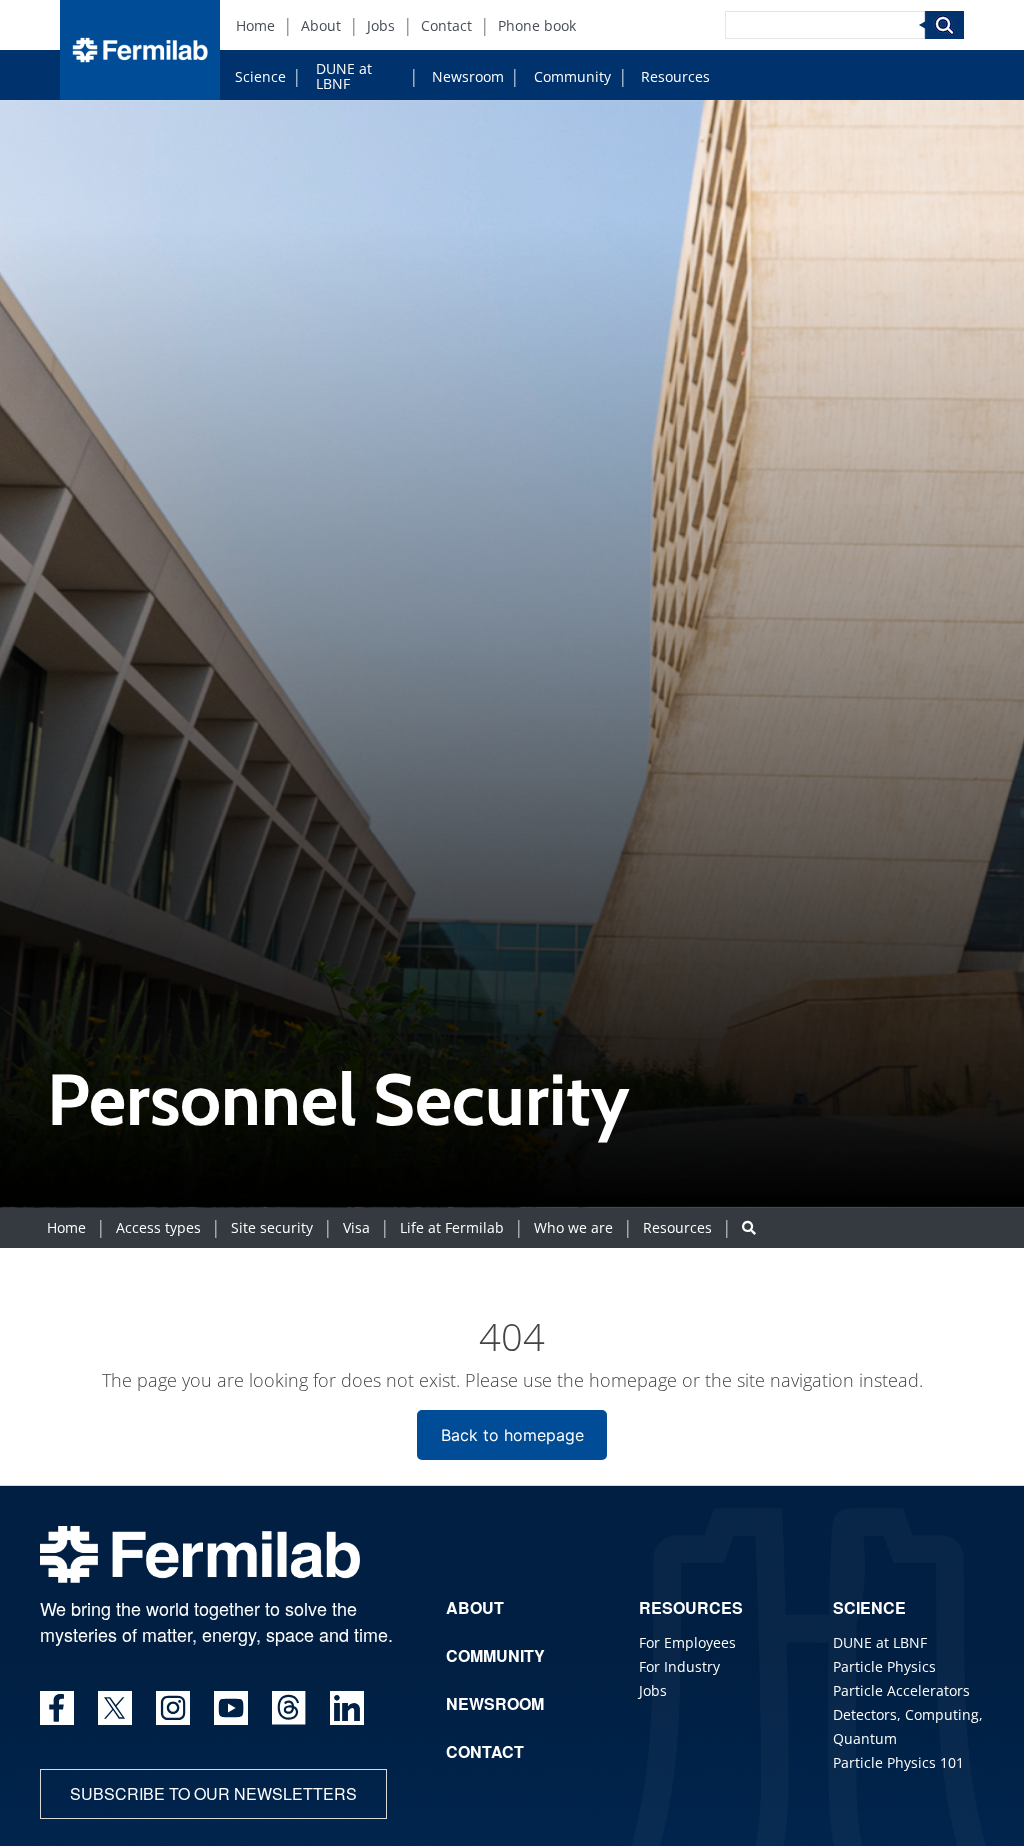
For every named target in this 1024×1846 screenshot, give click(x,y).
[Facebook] (57, 1708)
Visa (356, 1227)
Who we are (573, 1227)
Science (260, 76)
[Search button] (749, 1227)
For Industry (679, 1666)
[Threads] (289, 1708)
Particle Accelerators (901, 1690)
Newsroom (468, 76)
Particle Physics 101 (898, 1762)
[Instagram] (173, 1708)
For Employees (687, 1642)
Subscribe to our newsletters (213, 1793)
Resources (675, 76)
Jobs (381, 25)
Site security (272, 1227)
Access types (158, 1227)
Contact (446, 25)
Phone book (537, 25)
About (321, 25)
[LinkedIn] (347, 1708)
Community (572, 76)
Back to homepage (512, 1435)
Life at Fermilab (452, 1227)
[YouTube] (231, 1708)
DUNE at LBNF (344, 76)
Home (255, 25)
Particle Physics (884, 1666)
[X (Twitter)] (115, 1708)
